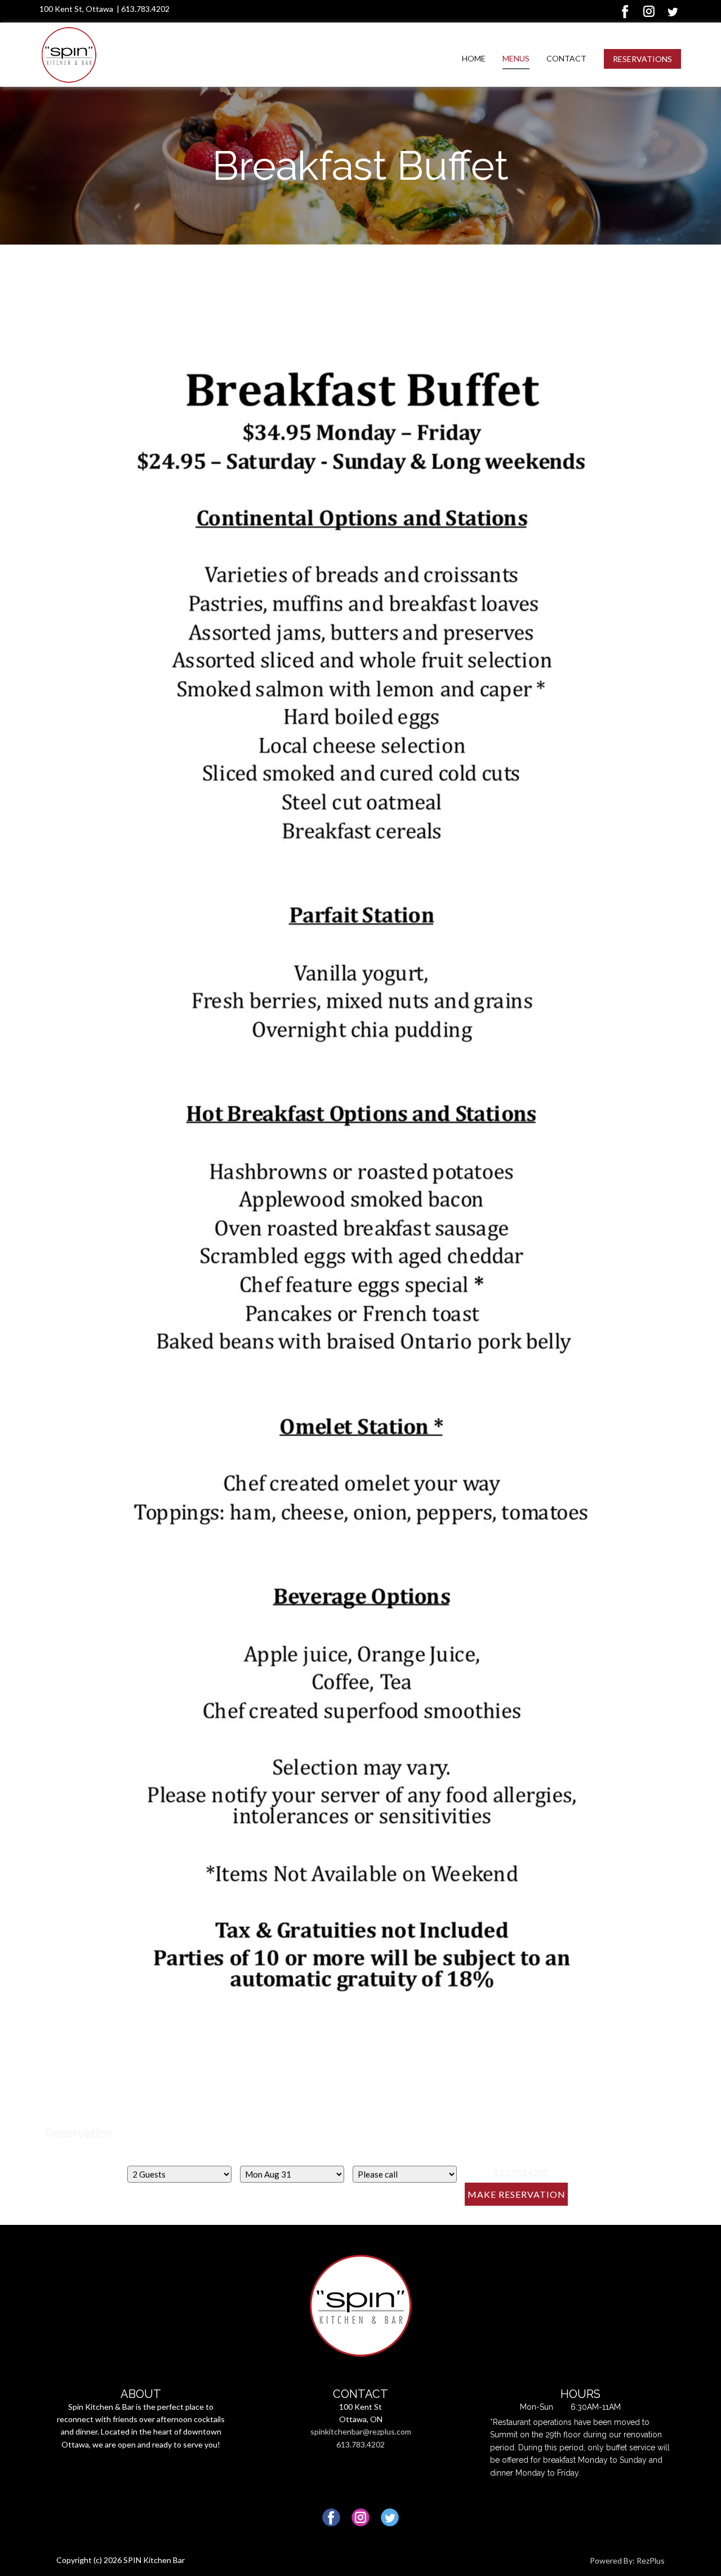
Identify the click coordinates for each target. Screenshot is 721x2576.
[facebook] (625, 11)
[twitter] (673, 11)
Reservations (642, 59)
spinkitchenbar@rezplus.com (361, 2431)
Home (474, 58)
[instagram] (649, 11)
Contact (566, 58)
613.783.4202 (145, 9)
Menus (516, 58)
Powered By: (613, 2561)
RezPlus (651, 2561)
